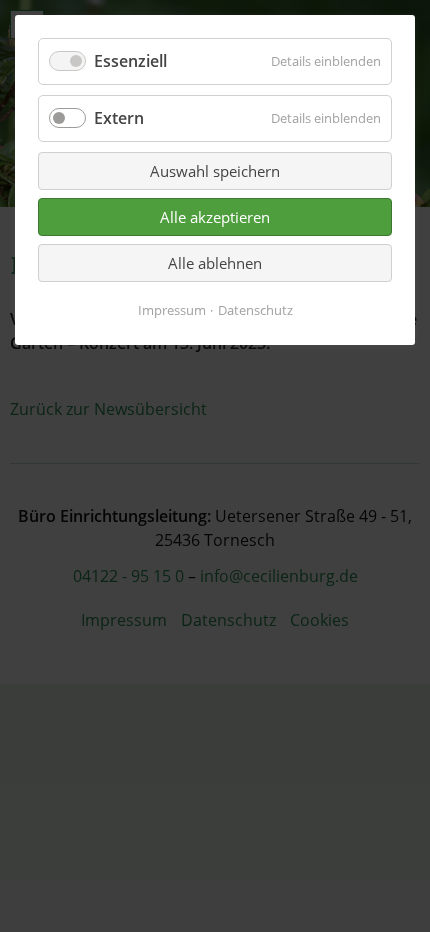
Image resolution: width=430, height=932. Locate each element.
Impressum (172, 310)
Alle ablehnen (215, 263)
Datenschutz (255, 310)
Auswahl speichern (215, 171)
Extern (119, 118)
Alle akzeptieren (215, 217)
